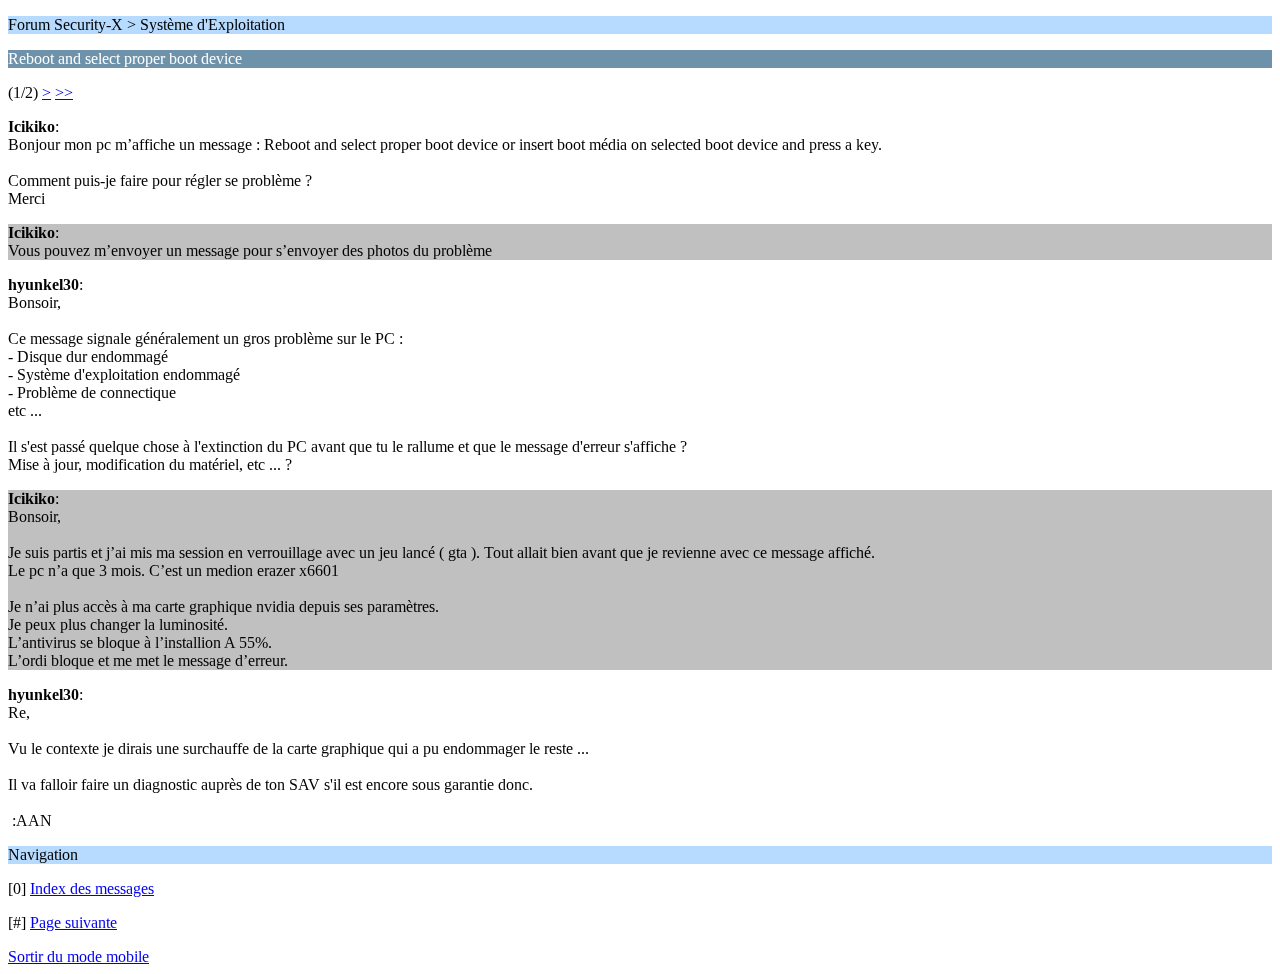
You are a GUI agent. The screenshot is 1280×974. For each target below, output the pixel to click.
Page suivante (73, 922)
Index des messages (92, 888)
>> (64, 92)
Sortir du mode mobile (78, 956)
